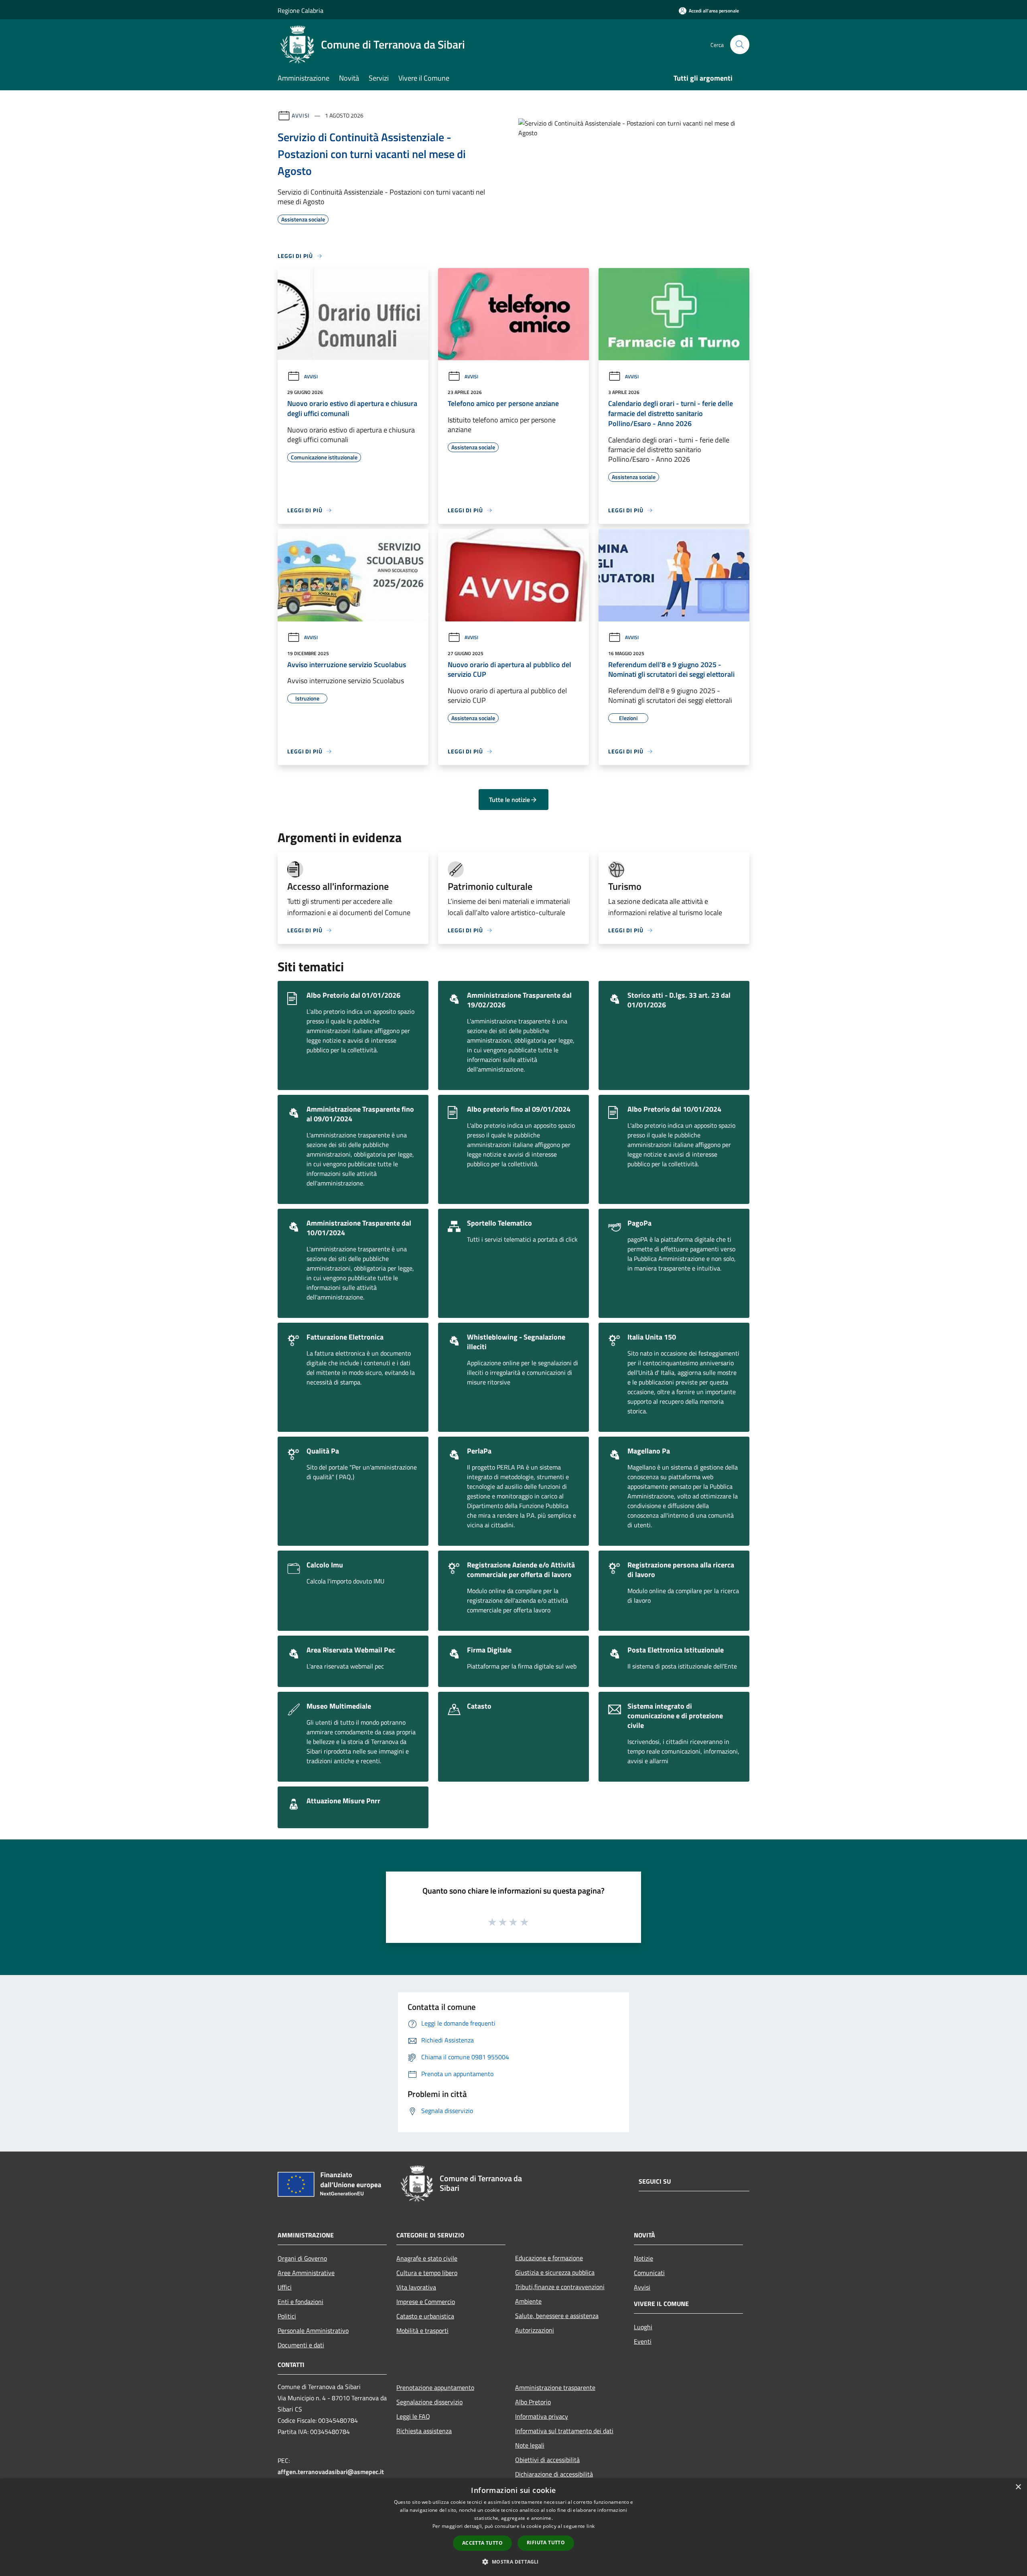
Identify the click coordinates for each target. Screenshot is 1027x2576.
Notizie (643, 2258)
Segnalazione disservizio (429, 2402)
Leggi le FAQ (413, 2416)
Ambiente (528, 2301)
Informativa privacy (542, 2416)
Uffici (285, 2287)
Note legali (530, 2445)
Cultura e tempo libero (427, 2273)
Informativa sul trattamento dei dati (564, 2431)
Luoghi (643, 2327)
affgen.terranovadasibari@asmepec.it (331, 2472)
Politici (287, 2316)
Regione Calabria (300, 10)
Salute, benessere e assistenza (557, 2316)
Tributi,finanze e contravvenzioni (560, 2287)
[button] (513, 2562)
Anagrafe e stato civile (427, 2258)
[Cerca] (740, 45)
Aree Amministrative (306, 2273)
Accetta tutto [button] (482, 2543)
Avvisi (301, 115)
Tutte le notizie (509, 800)
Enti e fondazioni (300, 2302)
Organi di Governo (302, 2258)
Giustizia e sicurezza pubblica (555, 2272)
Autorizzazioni (535, 2330)
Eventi (643, 2341)
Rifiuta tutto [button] (546, 2543)
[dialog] (513, 2527)
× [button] (1018, 2487)
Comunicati (649, 2273)
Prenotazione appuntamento (435, 2387)
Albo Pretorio (533, 2402)
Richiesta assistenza (424, 2431)
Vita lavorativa (416, 2287)
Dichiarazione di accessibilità (554, 2474)
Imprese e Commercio (426, 2302)
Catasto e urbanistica (425, 2316)
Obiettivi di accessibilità (547, 2460)
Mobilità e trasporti (422, 2330)
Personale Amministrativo (313, 2330)
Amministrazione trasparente (555, 2387)
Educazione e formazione (549, 2258)
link (591, 2526)
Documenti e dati (301, 2345)
